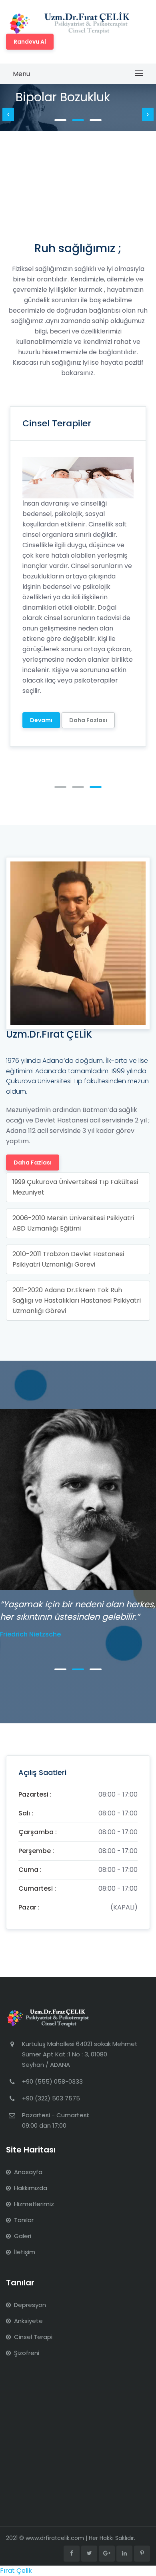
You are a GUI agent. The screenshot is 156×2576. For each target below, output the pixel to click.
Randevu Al (30, 42)
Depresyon (30, 2305)
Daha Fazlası (88, 647)
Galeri (23, 2236)
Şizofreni (27, 2353)
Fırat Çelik (16, 2571)
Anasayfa (28, 2172)
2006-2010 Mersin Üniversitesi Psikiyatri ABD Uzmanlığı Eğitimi (73, 1223)
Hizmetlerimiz (34, 2204)
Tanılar (24, 2220)
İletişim (25, 2252)
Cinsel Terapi (33, 2337)
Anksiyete (28, 2321)
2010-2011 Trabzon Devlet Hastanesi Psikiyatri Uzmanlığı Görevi (68, 1259)
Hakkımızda (31, 2188)
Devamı (41, 647)
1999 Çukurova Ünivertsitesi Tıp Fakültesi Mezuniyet (75, 1187)
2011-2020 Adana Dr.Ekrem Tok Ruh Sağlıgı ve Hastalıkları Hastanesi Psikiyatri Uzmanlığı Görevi (77, 1300)
